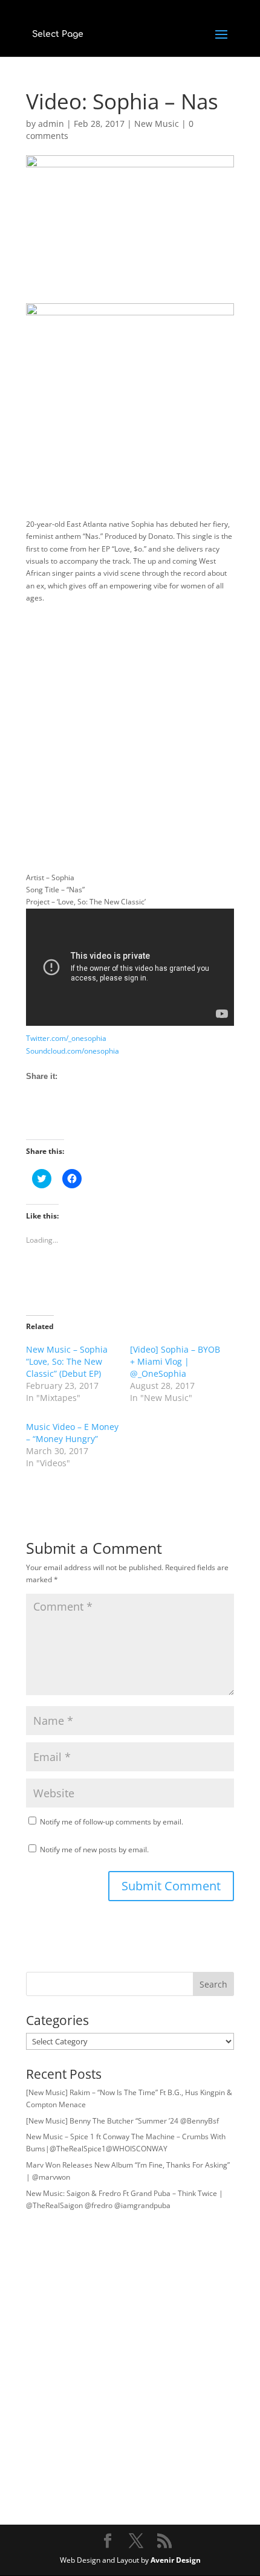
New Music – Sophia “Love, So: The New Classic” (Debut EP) (67, 1361)
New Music (157, 124)
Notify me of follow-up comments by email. (112, 1822)
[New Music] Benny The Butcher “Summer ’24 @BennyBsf (122, 2121)
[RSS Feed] (80, 1118)
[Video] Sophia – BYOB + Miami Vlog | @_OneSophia (175, 1361)
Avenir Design (176, 2560)
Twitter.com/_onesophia (66, 1038)
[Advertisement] (130, 742)
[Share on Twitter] (58, 1118)
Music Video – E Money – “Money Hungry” (72, 1433)
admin (51, 124)
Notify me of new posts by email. (94, 1850)
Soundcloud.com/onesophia (73, 1051)
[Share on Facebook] (36, 1118)
